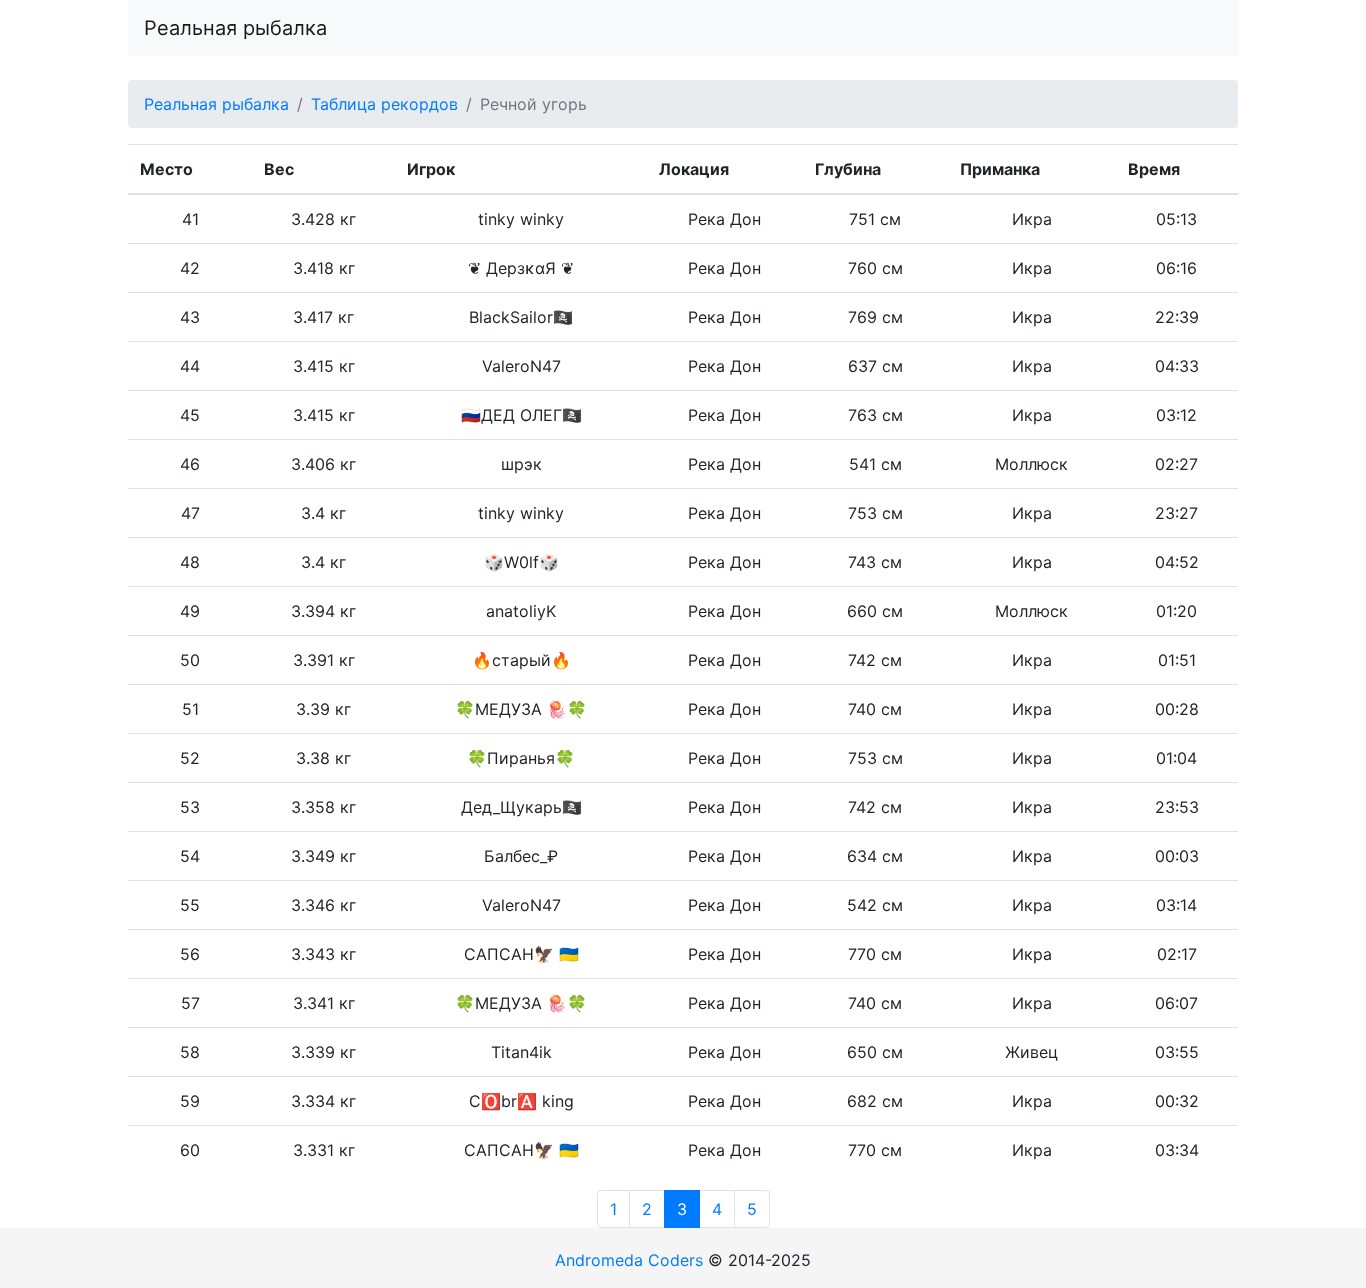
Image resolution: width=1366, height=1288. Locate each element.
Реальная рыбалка (235, 28)
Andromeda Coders (629, 1260)
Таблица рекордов (384, 104)
